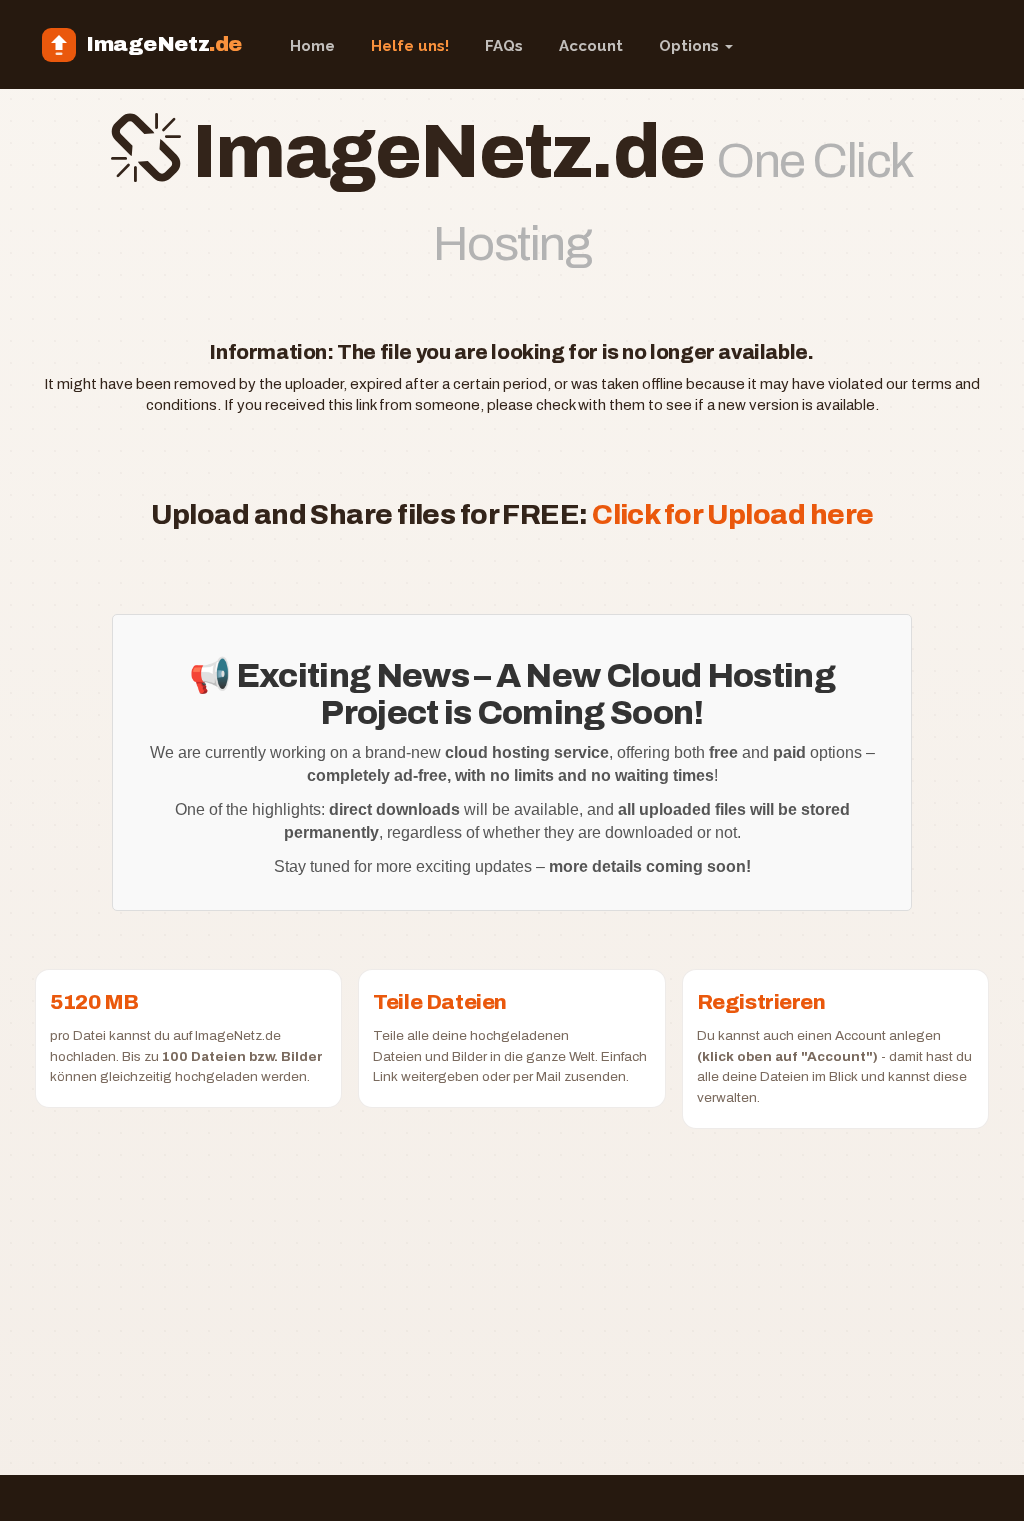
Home (312, 46)
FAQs (504, 46)
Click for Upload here (732, 514)
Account (591, 46)
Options (691, 46)
